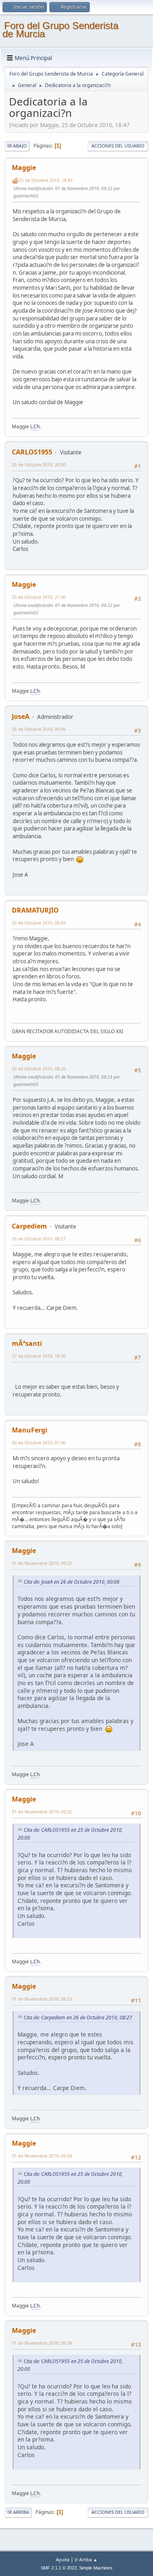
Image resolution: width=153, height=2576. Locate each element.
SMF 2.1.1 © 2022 (59, 2568)
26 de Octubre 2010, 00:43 (39, 923)
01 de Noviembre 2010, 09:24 (42, 2156)
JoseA (21, 716)
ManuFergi (30, 1430)
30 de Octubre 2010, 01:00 (39, 1442)
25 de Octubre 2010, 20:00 (39, 464)
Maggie (24, 168)
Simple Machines (96, 2568)
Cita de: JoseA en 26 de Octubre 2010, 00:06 (72, 1582)
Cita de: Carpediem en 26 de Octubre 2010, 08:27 (78, 2018)
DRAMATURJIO (35, 910)
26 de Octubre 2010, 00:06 (39, 729)
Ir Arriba (18, 2512)
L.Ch (35, 426)
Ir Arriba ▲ (86, 2559)
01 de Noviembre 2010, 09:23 (42, 1999)
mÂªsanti (27, 1343)
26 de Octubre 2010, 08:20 (39, 1069)
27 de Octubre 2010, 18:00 (39, 1356)
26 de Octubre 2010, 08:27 (39, 1239)
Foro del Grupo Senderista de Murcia (60, 30)
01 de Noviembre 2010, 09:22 (42, 1563)
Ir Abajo (17, 146)
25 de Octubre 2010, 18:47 (46, 180)
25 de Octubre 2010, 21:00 (39, 597)
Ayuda (63, 2559)
